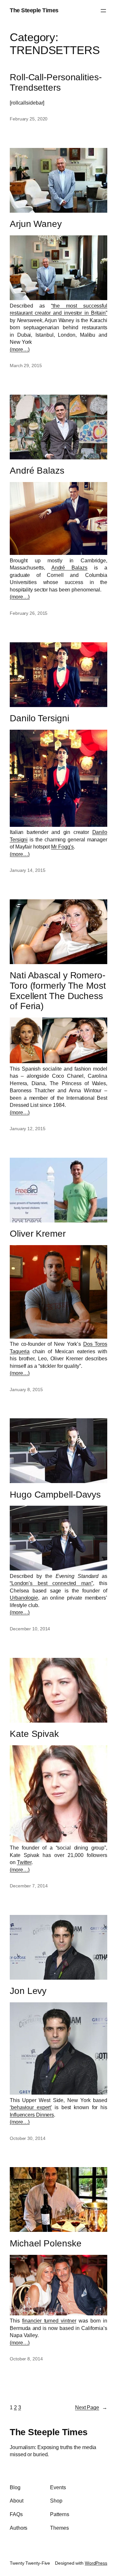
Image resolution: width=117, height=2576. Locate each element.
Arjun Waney (36, 224)
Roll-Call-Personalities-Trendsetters (56, 82)
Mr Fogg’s (62, 847)
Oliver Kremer (38, 1234)
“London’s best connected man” (51, 1583)
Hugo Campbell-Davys (55, 1495)
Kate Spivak (34, 1734)
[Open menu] (103, 11)
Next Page (91, 2407)
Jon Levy (28, 1991)
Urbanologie (24, 1598)
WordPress (96, 2563)
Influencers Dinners (32, 2115)
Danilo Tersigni (39, 718)
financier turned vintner (49, 2321)
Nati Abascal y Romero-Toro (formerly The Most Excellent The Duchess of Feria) (58, 991)
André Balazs (37, 471)
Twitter (24, 1862)
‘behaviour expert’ (31, 2107)
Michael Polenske (45, 2243)
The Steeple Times (34, 10)
